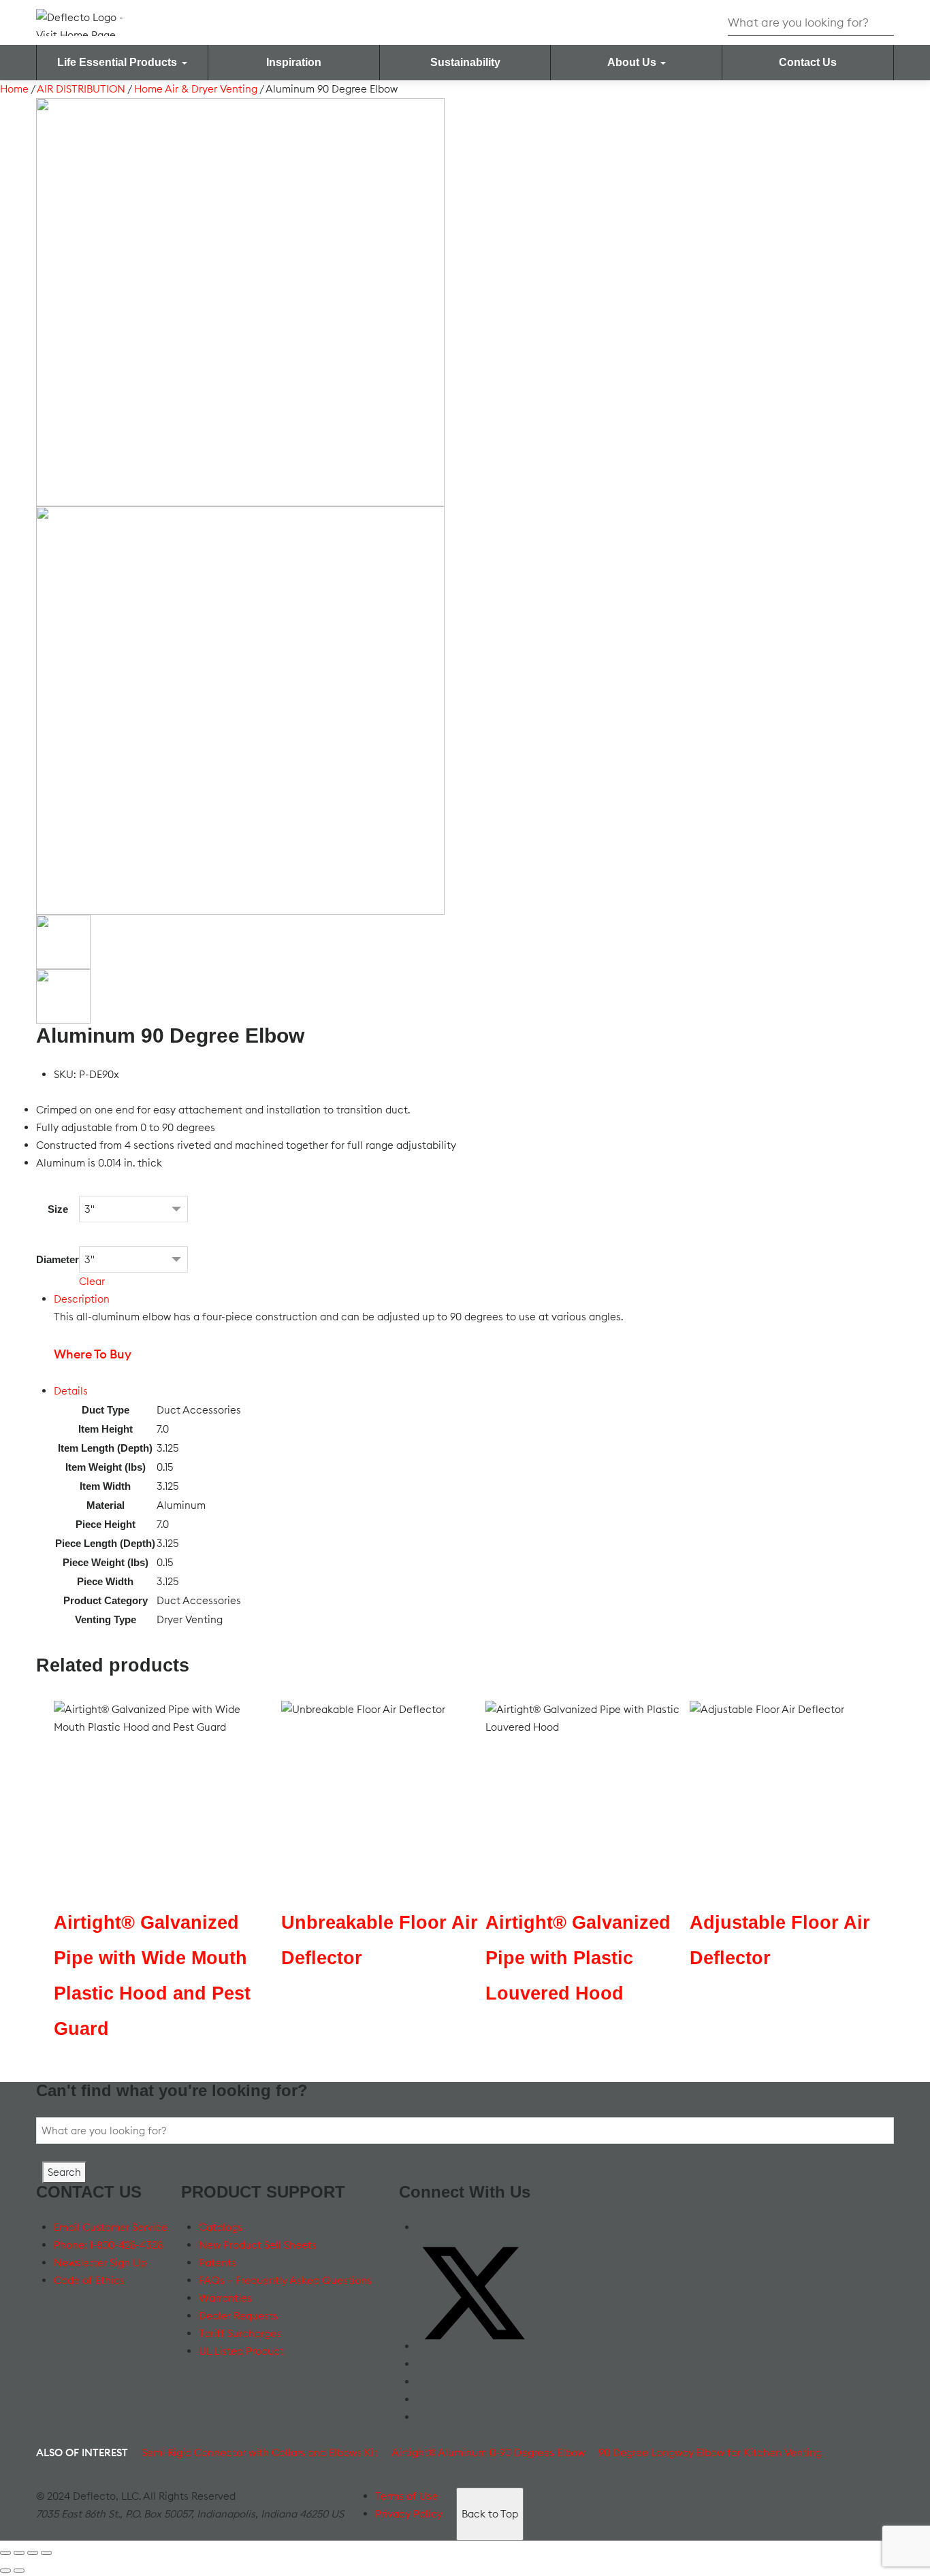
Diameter (58, 1259)
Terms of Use (406, 2496)
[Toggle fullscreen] (19, 2553)
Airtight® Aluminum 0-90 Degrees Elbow (488, 2452)
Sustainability (465, 62)
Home (14, 89)
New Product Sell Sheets (258, 2245)
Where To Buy (93, 1354)
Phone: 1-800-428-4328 (108, 2245)
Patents (218, 2263)
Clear (92, 1281)
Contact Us (808, 62)
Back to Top (490, 2514)
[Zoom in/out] (5, 2553)
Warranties (225, 2298)
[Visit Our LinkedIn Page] (424, 2382)
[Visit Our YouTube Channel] (424, 2364)
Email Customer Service (111, 2227)
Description (82, 1299)
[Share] (33, 2553)
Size (58, 1209)
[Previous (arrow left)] (5, 2571)
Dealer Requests (238, 2316)
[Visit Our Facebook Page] (424, 2227)
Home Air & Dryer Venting (196, 89)
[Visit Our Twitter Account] (474, 2346)
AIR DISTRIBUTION (81, 89)
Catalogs (221, 2227)
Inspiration (294, 62)
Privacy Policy (409, 2514)
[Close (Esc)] (46, 2553)
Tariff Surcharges (240, 2333)
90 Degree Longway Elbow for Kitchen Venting (710, 2452)
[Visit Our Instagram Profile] (424, 2399)
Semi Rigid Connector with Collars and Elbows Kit (260, 2452)
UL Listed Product (241, 2351)
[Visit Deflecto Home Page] (90, 21)
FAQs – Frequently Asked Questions (285, 2280)
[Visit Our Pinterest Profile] (424, 2417)
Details (71, 1391)
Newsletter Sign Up (100, 2263)
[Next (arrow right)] (19, 2571)
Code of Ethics (89, 2280)
